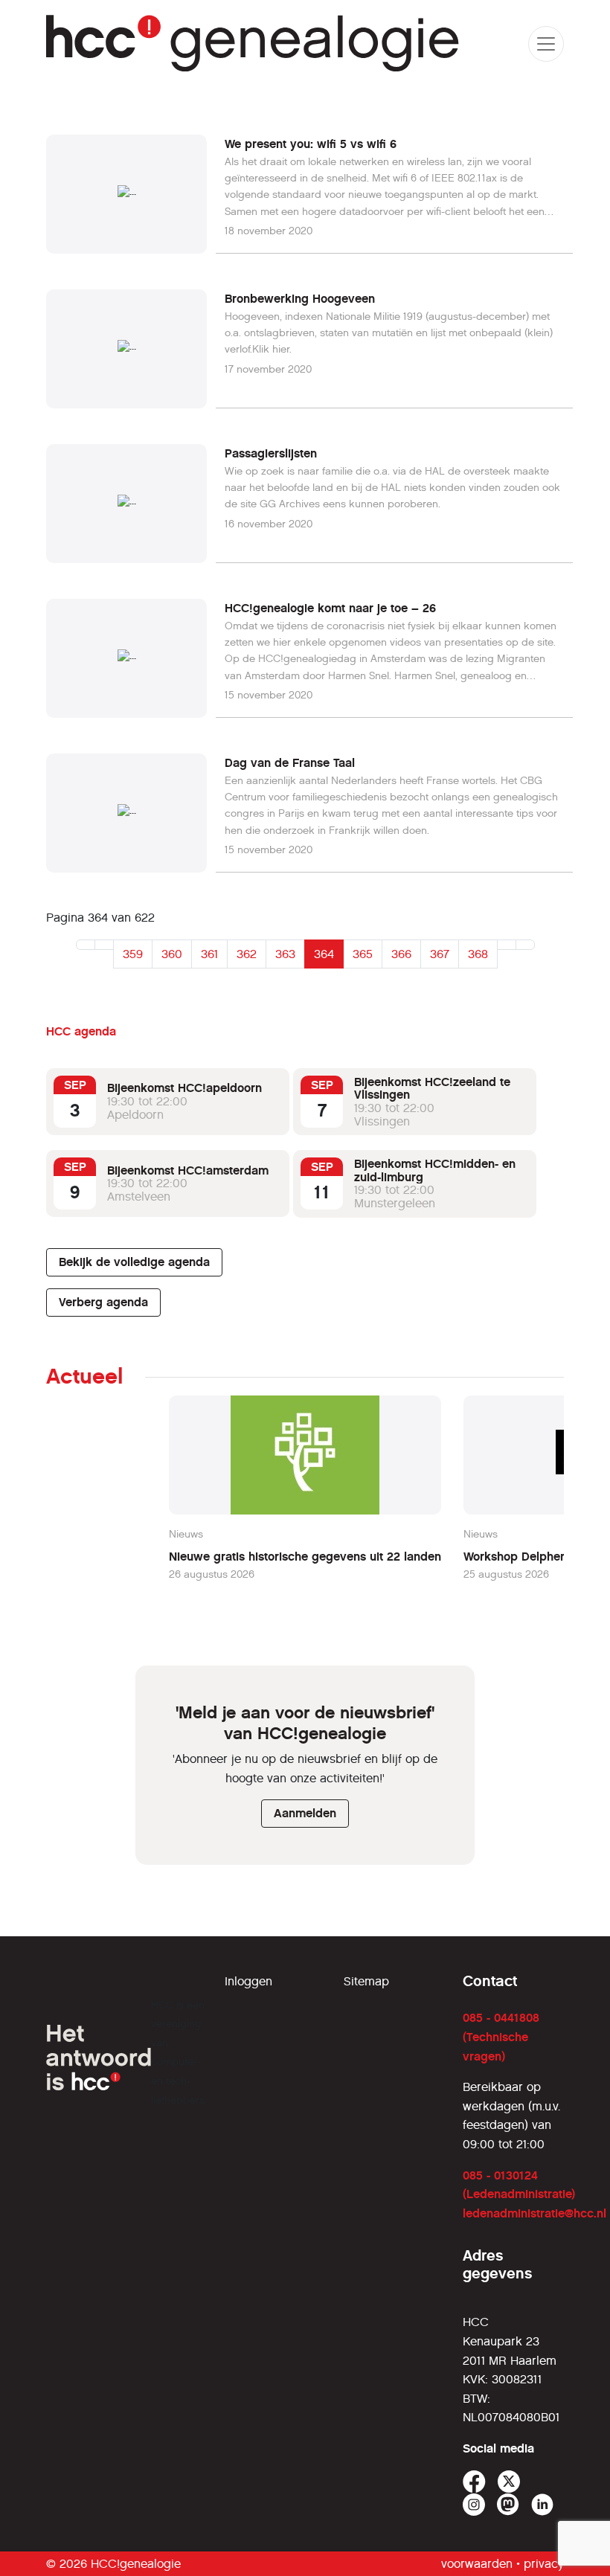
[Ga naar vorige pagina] (104, 945)
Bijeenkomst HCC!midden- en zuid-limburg (435, 1170)
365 (363, 954)
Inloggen (248, 1981)
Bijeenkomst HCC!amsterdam (188, 1170)
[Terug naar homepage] (253, 44)
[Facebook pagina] (474, 2482)
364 (324, 954)
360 (172, 954)
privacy (544, 2564)
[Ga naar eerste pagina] (86, 945)
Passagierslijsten (271, 453)
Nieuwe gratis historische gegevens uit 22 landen (305, 1557)
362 (247, 954)
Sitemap (366, 1981)
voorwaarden (477, 2564)
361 (209, 954)
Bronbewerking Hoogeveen (300, 299)
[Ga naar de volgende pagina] (507, 945)
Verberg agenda (103, 1302)
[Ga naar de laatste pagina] (525, 945)
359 (133, 954)
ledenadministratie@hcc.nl (534, 2213)
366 (401, 954)
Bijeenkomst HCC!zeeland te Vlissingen (432, 1089)
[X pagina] (509, 2482)
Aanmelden (305, 1813)
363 (285, 954)
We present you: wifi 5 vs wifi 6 (311, 144)
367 (440, 954)
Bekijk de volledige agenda (134, 1262)
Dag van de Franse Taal (290, 763)
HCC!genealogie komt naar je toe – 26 (330, 608)
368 (478, 954)
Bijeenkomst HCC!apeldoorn (184, 1088)
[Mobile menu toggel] (546, 44)
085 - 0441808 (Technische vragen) (501, 2037)
